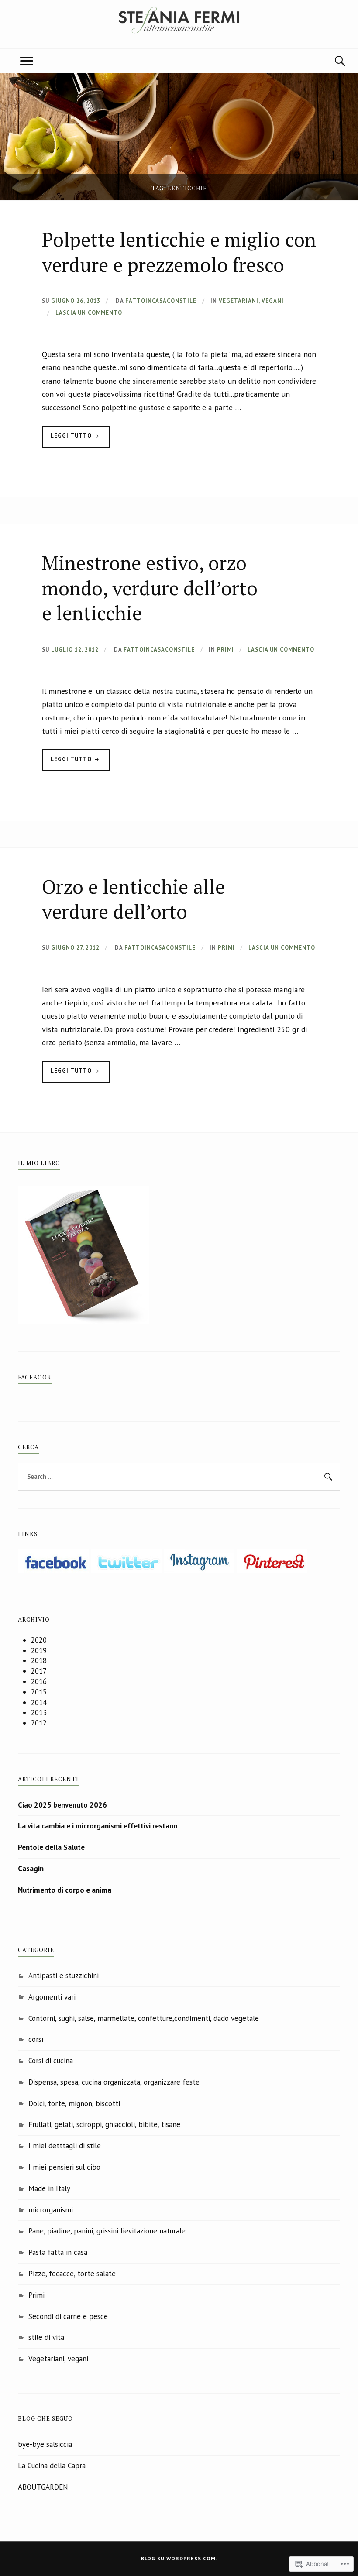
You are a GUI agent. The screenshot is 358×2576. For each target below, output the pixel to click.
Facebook (35, 1377)
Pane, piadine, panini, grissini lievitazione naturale (107, 2231)
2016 (39, 1681)
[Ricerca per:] (179, 1477)
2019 (39, 1650)
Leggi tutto (68, 440)
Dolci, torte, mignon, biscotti (74, 2103)
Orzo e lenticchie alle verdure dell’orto (133, 899)
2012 (39, 1723)
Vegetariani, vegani (251, 301)
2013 (39, 1712)
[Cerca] (331, 61)
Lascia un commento (89, 313)
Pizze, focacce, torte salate (72, 2274)
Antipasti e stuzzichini (64, 1976)
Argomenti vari (52, 1997)
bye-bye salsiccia (45, 2444)
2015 (39, 1692)
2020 (39, 1640)
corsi (36, 2039)
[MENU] (27, 61)
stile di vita (46, 2337)
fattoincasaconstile (161, 301)
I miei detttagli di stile (65, 2146)
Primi (225, 650)
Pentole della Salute (51, 1847)
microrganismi (51, 2210)
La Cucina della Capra (52, 2466)
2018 (39, 1660)
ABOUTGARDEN (43, 2487)
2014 (39, 1702)
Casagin (31, 1869)
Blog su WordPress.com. (179, 2558)
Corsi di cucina (51, 2061)
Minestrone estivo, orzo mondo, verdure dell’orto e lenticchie (150, 588)
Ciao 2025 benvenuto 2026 (62, 1805)
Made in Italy (49, 2188)
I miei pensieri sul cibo (64, 2167)
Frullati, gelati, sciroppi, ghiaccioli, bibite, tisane (104, 2124)
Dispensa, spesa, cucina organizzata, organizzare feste (114, 2082)
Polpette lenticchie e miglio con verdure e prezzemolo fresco (179, 252)
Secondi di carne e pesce (68, 2316)
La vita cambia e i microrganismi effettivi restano (98, 1826)
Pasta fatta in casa (58, 2252)
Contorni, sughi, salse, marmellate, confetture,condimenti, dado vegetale (144, 2018)
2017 (39, 1671)
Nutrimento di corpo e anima (65, 1890)
